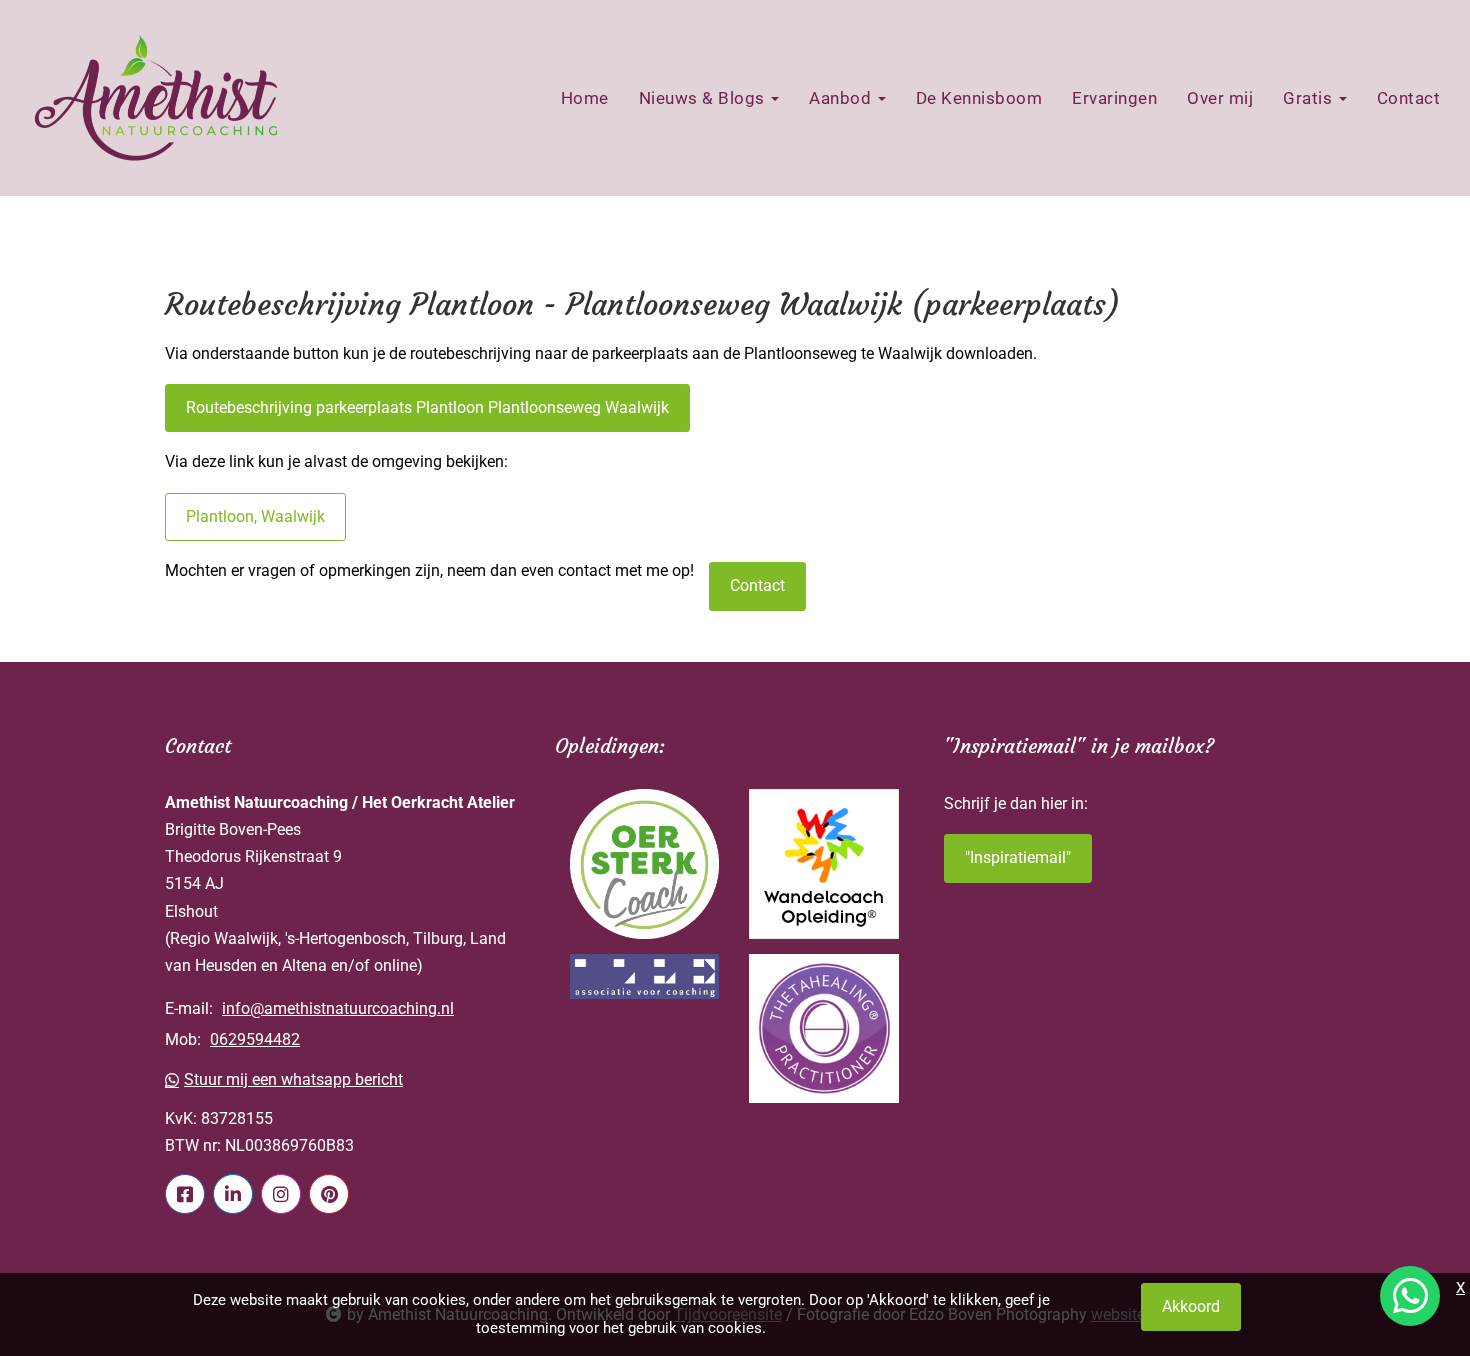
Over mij (1220, 98)
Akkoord (1191, 1306)
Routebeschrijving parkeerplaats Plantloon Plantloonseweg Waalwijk (427, 407)
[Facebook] (185, 1194)
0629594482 (255, 1039)
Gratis (1310, 98)
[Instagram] (281, 1194)
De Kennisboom (979, 98)
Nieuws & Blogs (704, 98)
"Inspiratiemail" (1018, 857)
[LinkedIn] (233, 1194)
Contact (1409, 98)
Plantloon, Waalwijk (255, 516)
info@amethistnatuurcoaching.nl (338, 1008)
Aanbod (842, 98)
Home (585, 98)
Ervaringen (1114, 98)
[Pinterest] (329, 1194)
